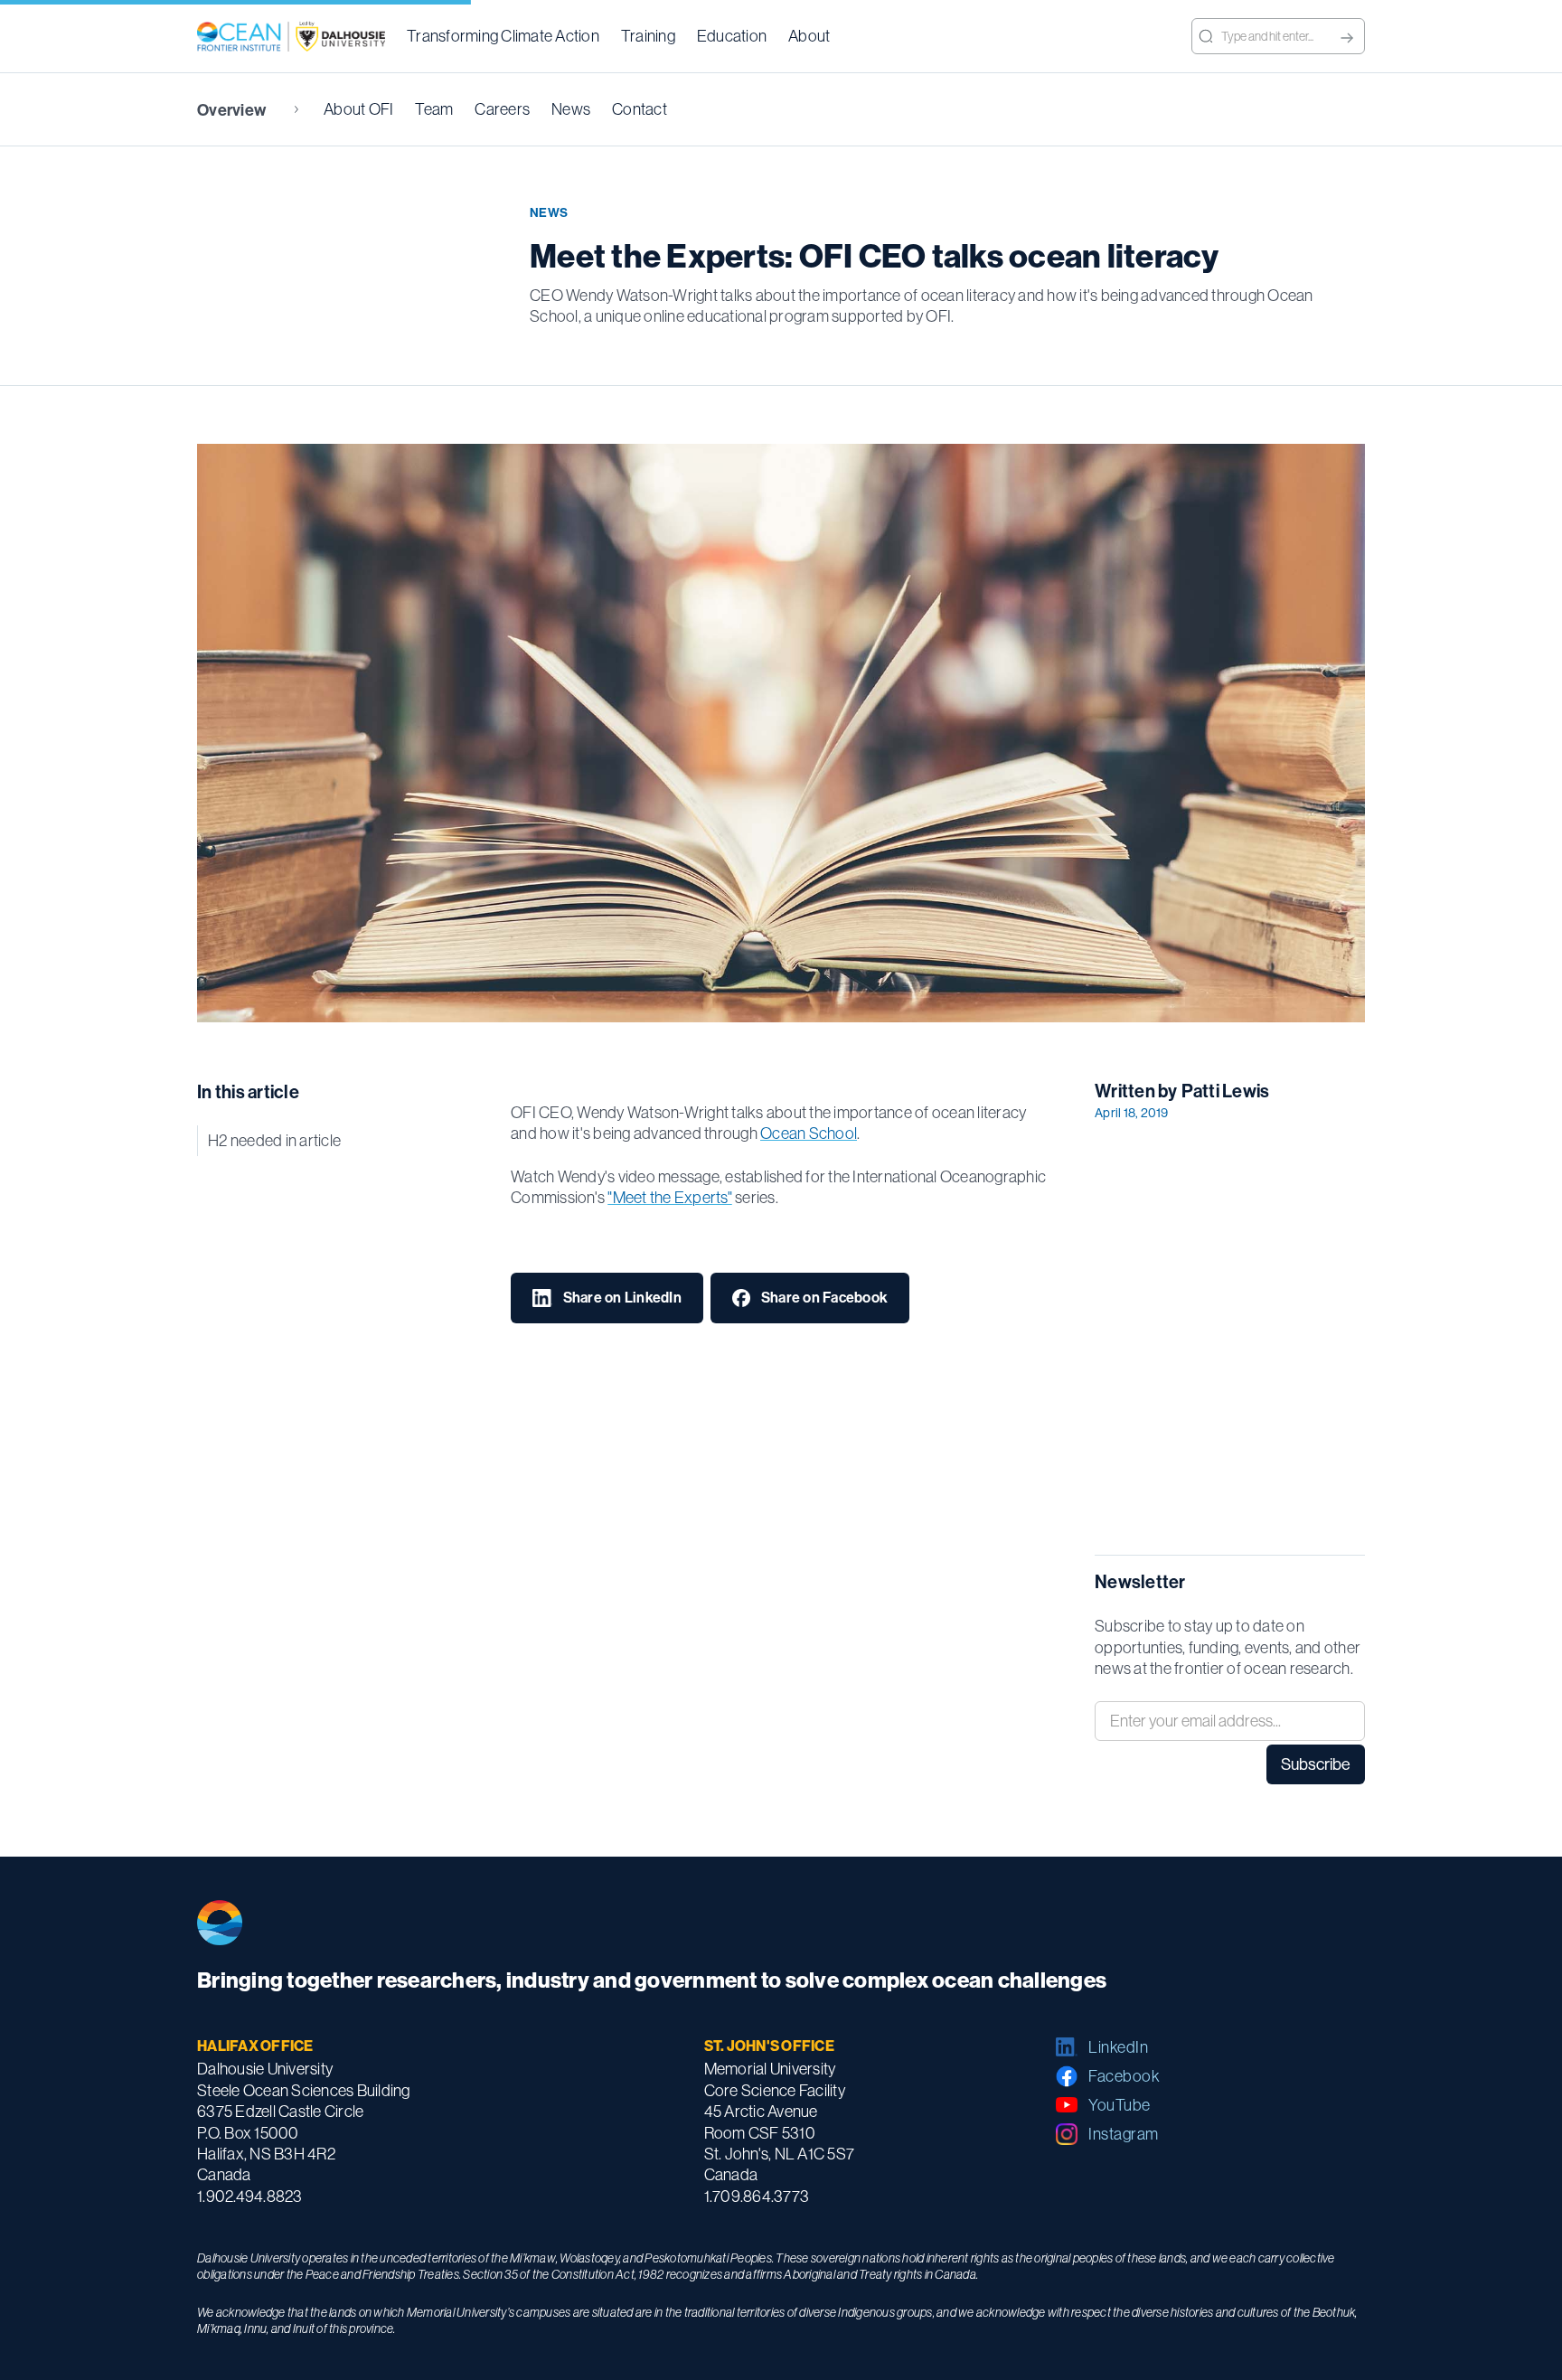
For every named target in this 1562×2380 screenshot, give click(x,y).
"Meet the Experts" (670, 1197)
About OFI (358, 109)
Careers (502, 109)
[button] (503, 36)
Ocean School (809, 1133)
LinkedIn (1118, 2047)
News (571, 109)
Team (434, 109)
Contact (640, 109)
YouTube (1120, 2105)
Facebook (1124, 2076)
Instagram (1124, 2134)
